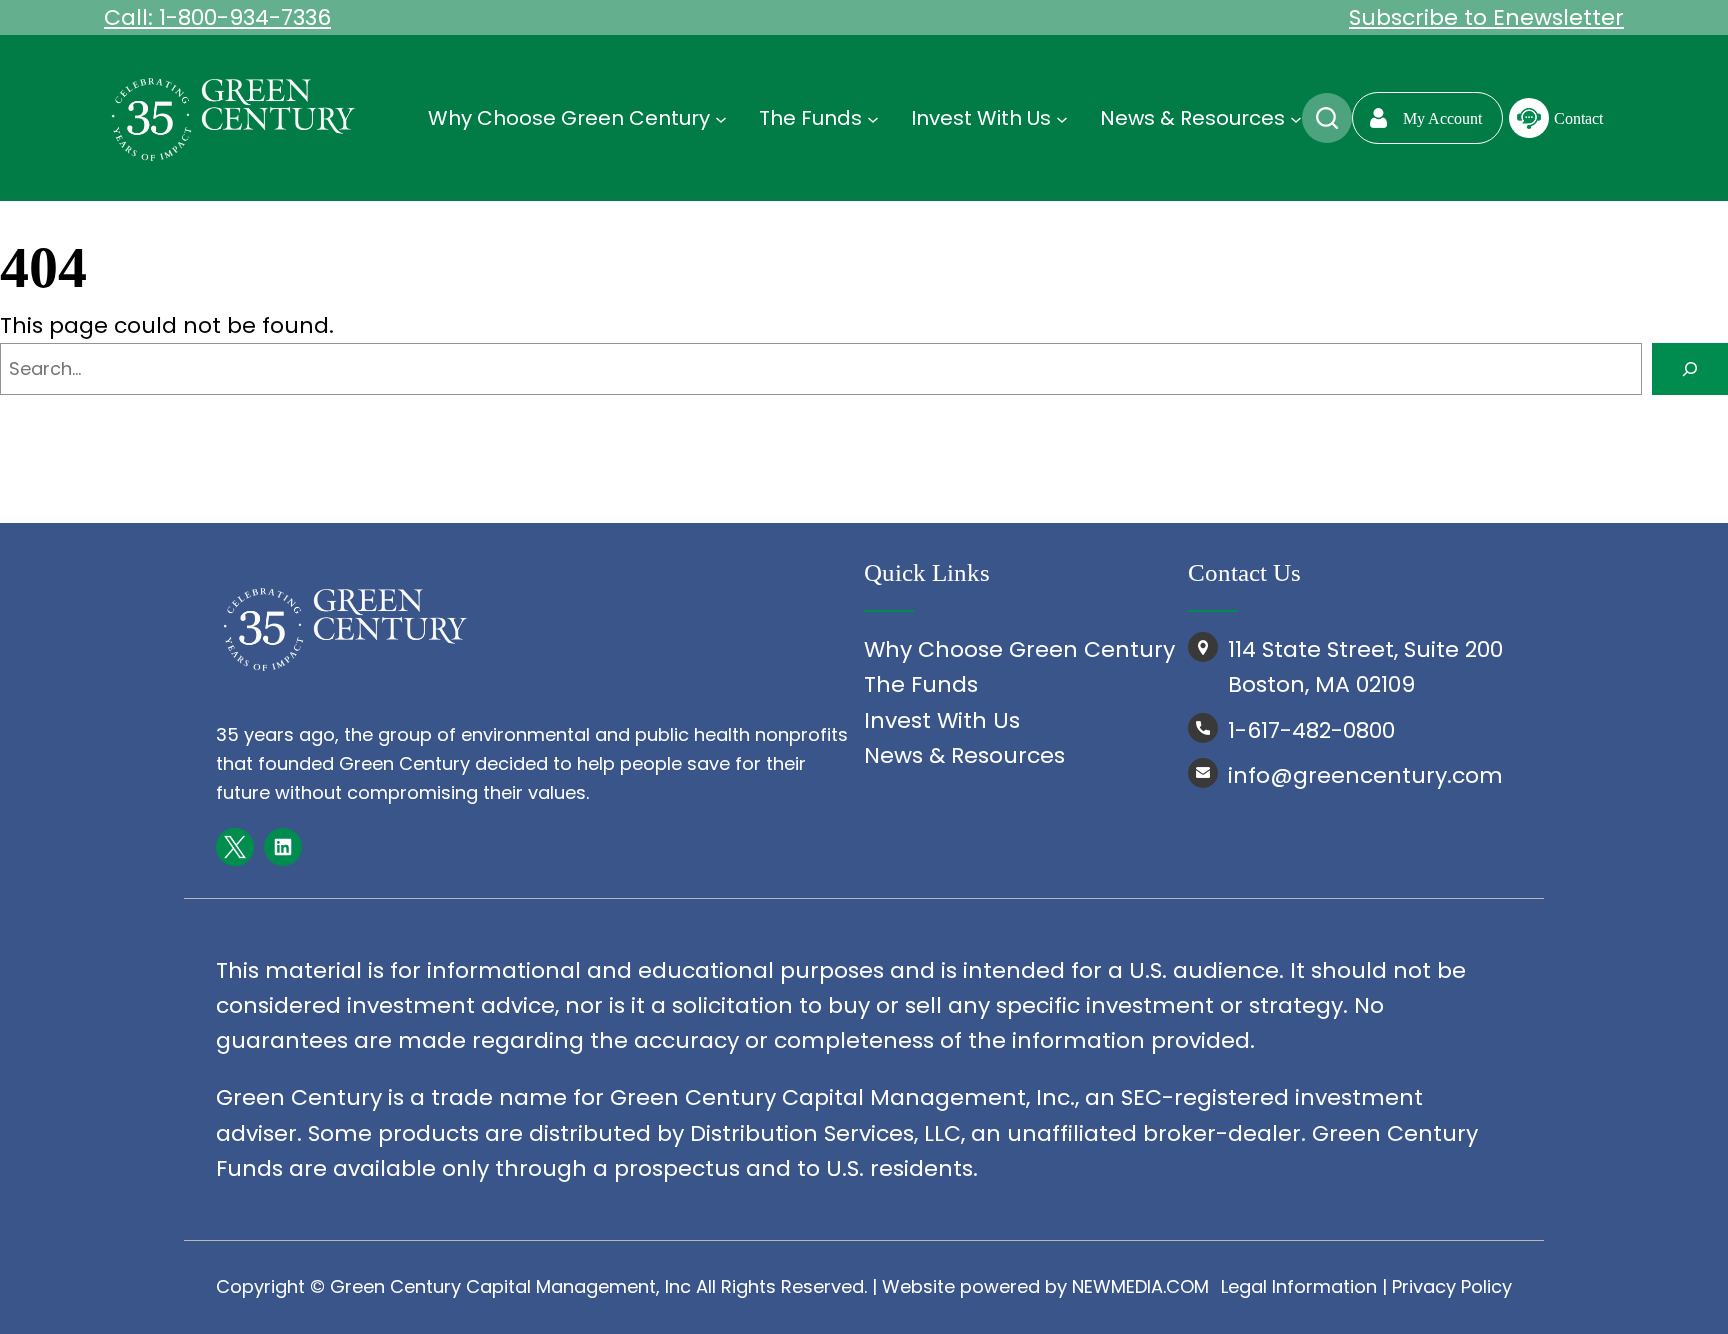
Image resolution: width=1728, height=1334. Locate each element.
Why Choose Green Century (1019, 649)
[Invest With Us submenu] (1062, 118)
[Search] (1690, 369)
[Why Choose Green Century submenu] (721, 118)
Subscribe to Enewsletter (1486, 17)
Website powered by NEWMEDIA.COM (1045, 1286)
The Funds (921, 684)
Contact (1578, 118)
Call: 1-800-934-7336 (217, 17)
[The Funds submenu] (873, 118)
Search (1327, 118)
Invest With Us (942, 720)
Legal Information (1299, 1286)
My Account (1442, 118)
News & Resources (964, 755)
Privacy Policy (1452, 1286)
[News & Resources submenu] (1296, 118)
